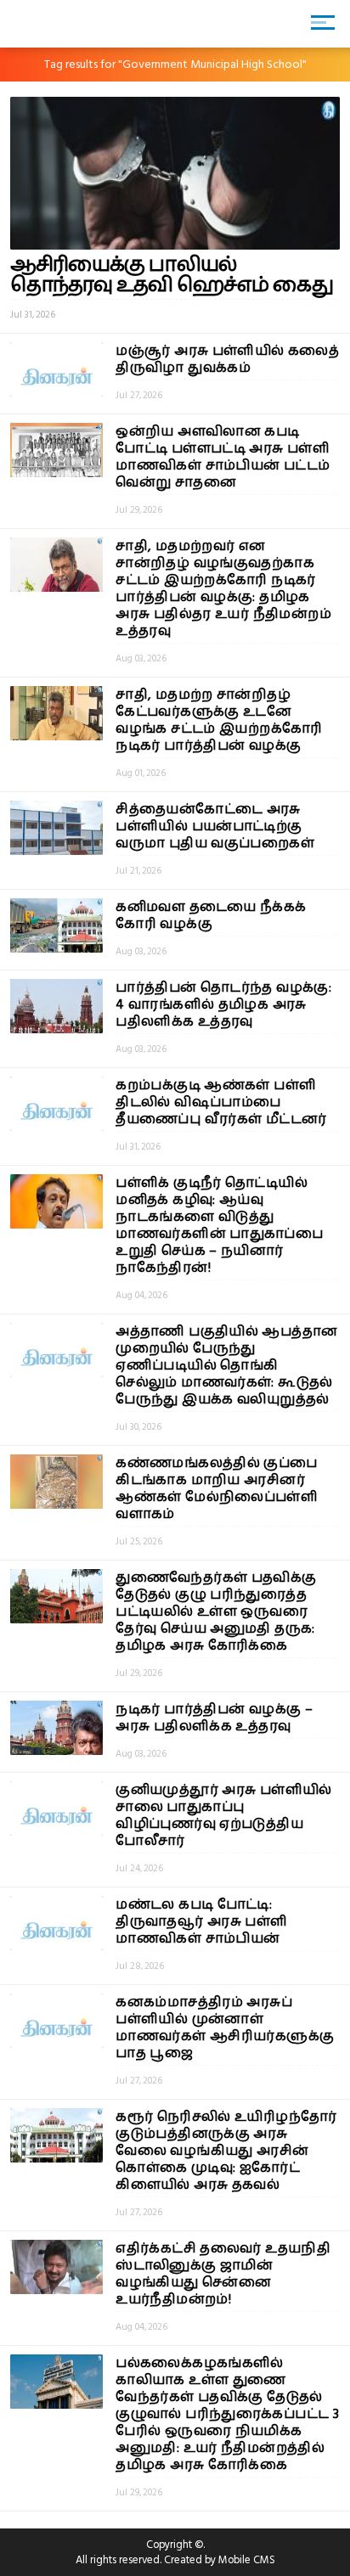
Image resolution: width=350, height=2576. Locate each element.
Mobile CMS (247, 2560)
